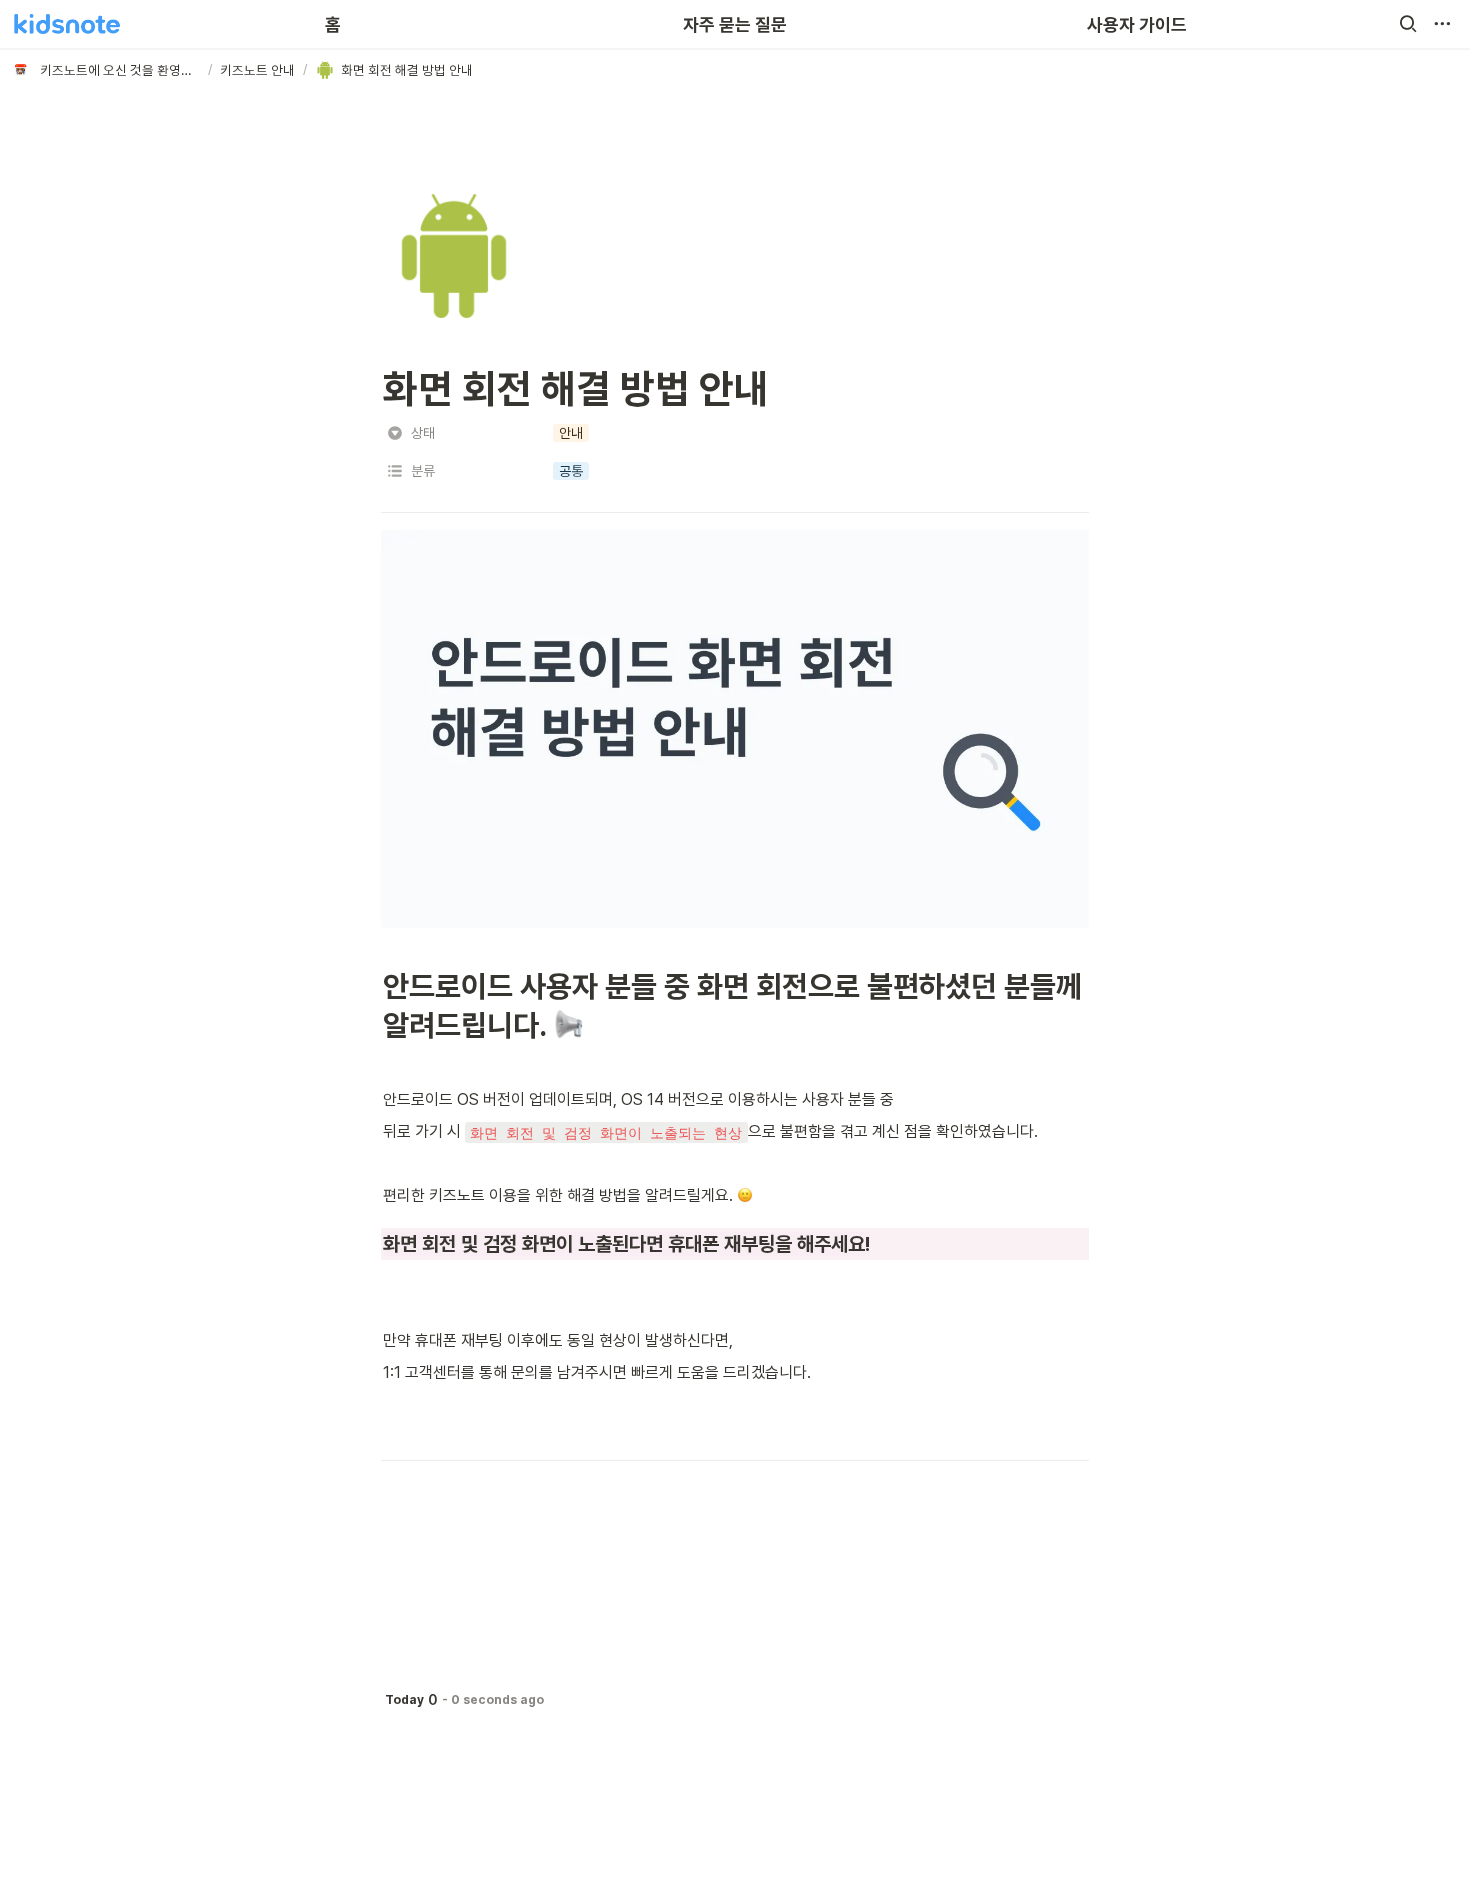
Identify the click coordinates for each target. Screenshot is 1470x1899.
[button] (1408, 24)
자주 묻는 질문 (735, 24)
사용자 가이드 (1137, 24)
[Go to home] (67, 24)
